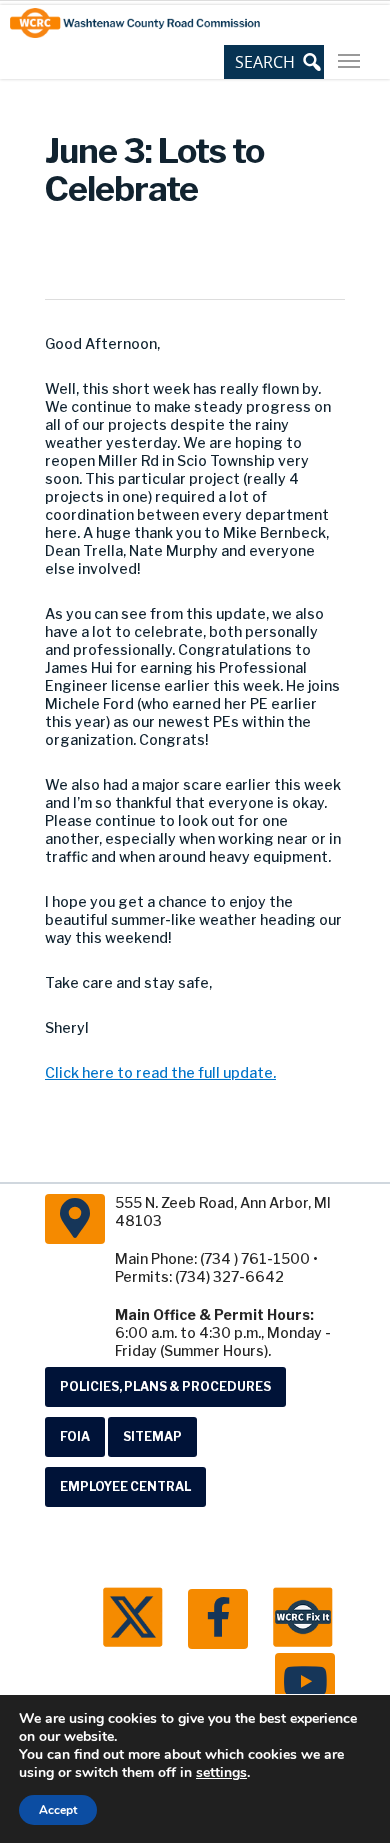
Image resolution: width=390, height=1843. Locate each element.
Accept (58, 1810)
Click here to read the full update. (160, 1072)
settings (221, 1773)
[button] (274, 62)
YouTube (305, 1683)
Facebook (218, 1619)
